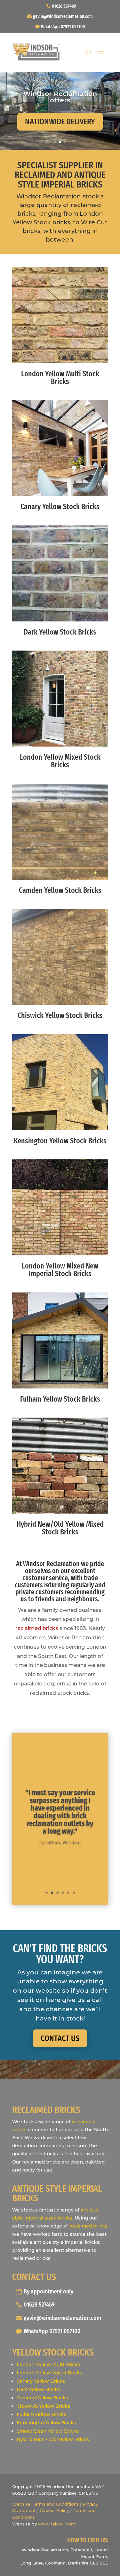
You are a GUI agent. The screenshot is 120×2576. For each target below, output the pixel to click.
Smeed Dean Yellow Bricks (48, 2431)
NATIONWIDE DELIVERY (60, 122)
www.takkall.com (57, 2524)
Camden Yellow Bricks (42, 2398)
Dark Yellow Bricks (38, 2389)
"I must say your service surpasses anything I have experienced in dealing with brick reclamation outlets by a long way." (60, 1812)
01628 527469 (64, 6)
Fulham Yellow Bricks (41, 2414)
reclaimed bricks (37, 1628)
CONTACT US (60, 2038)
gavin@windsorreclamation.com (63, 16)
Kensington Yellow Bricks (46, 2423)
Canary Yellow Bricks (41, 2381)
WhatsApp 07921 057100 (63, 27)
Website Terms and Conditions (45, 2504)
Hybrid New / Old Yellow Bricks (53, 2439)
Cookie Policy (54, 2510)
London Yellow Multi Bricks (48, 2364)
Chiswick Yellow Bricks (43, 2406)
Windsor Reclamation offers (60, 97)
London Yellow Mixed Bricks (49, 2373)
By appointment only (48, 2292)
